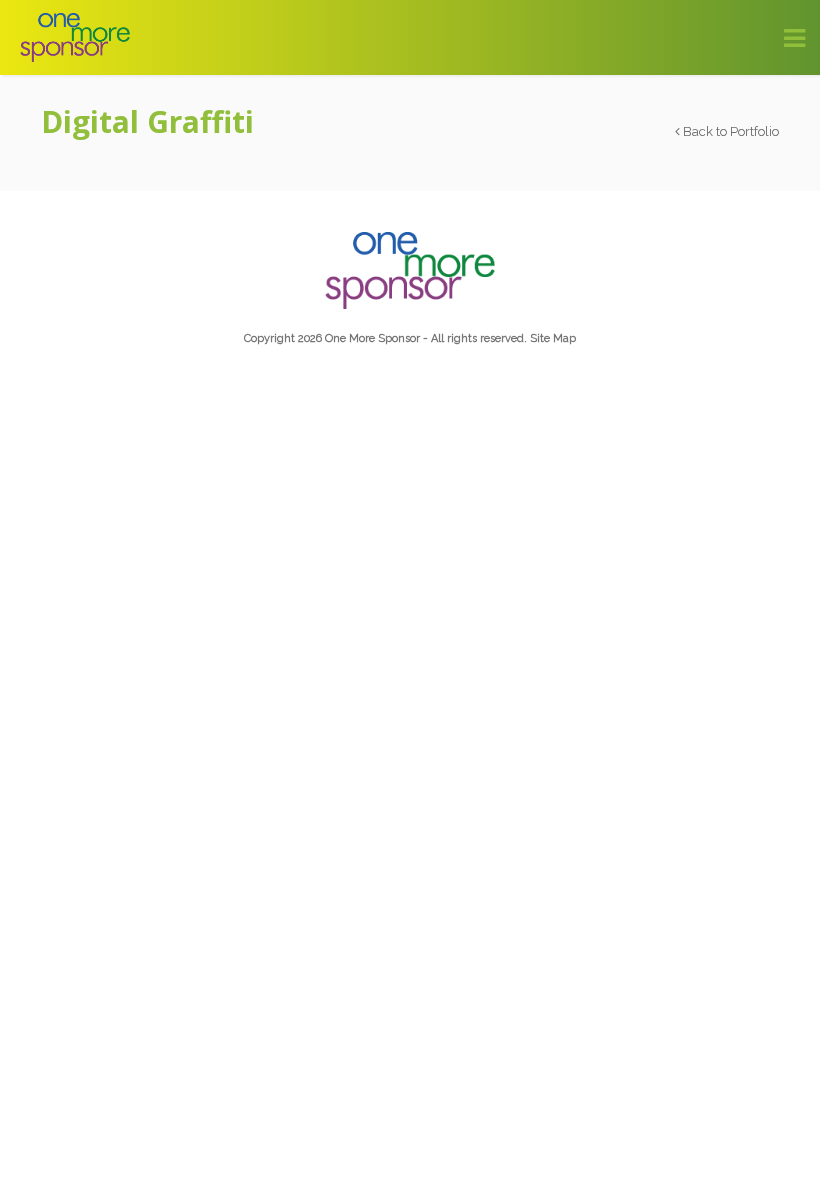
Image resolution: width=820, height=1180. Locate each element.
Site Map (553, 338)
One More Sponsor (372, 338)
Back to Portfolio (729, 131)
